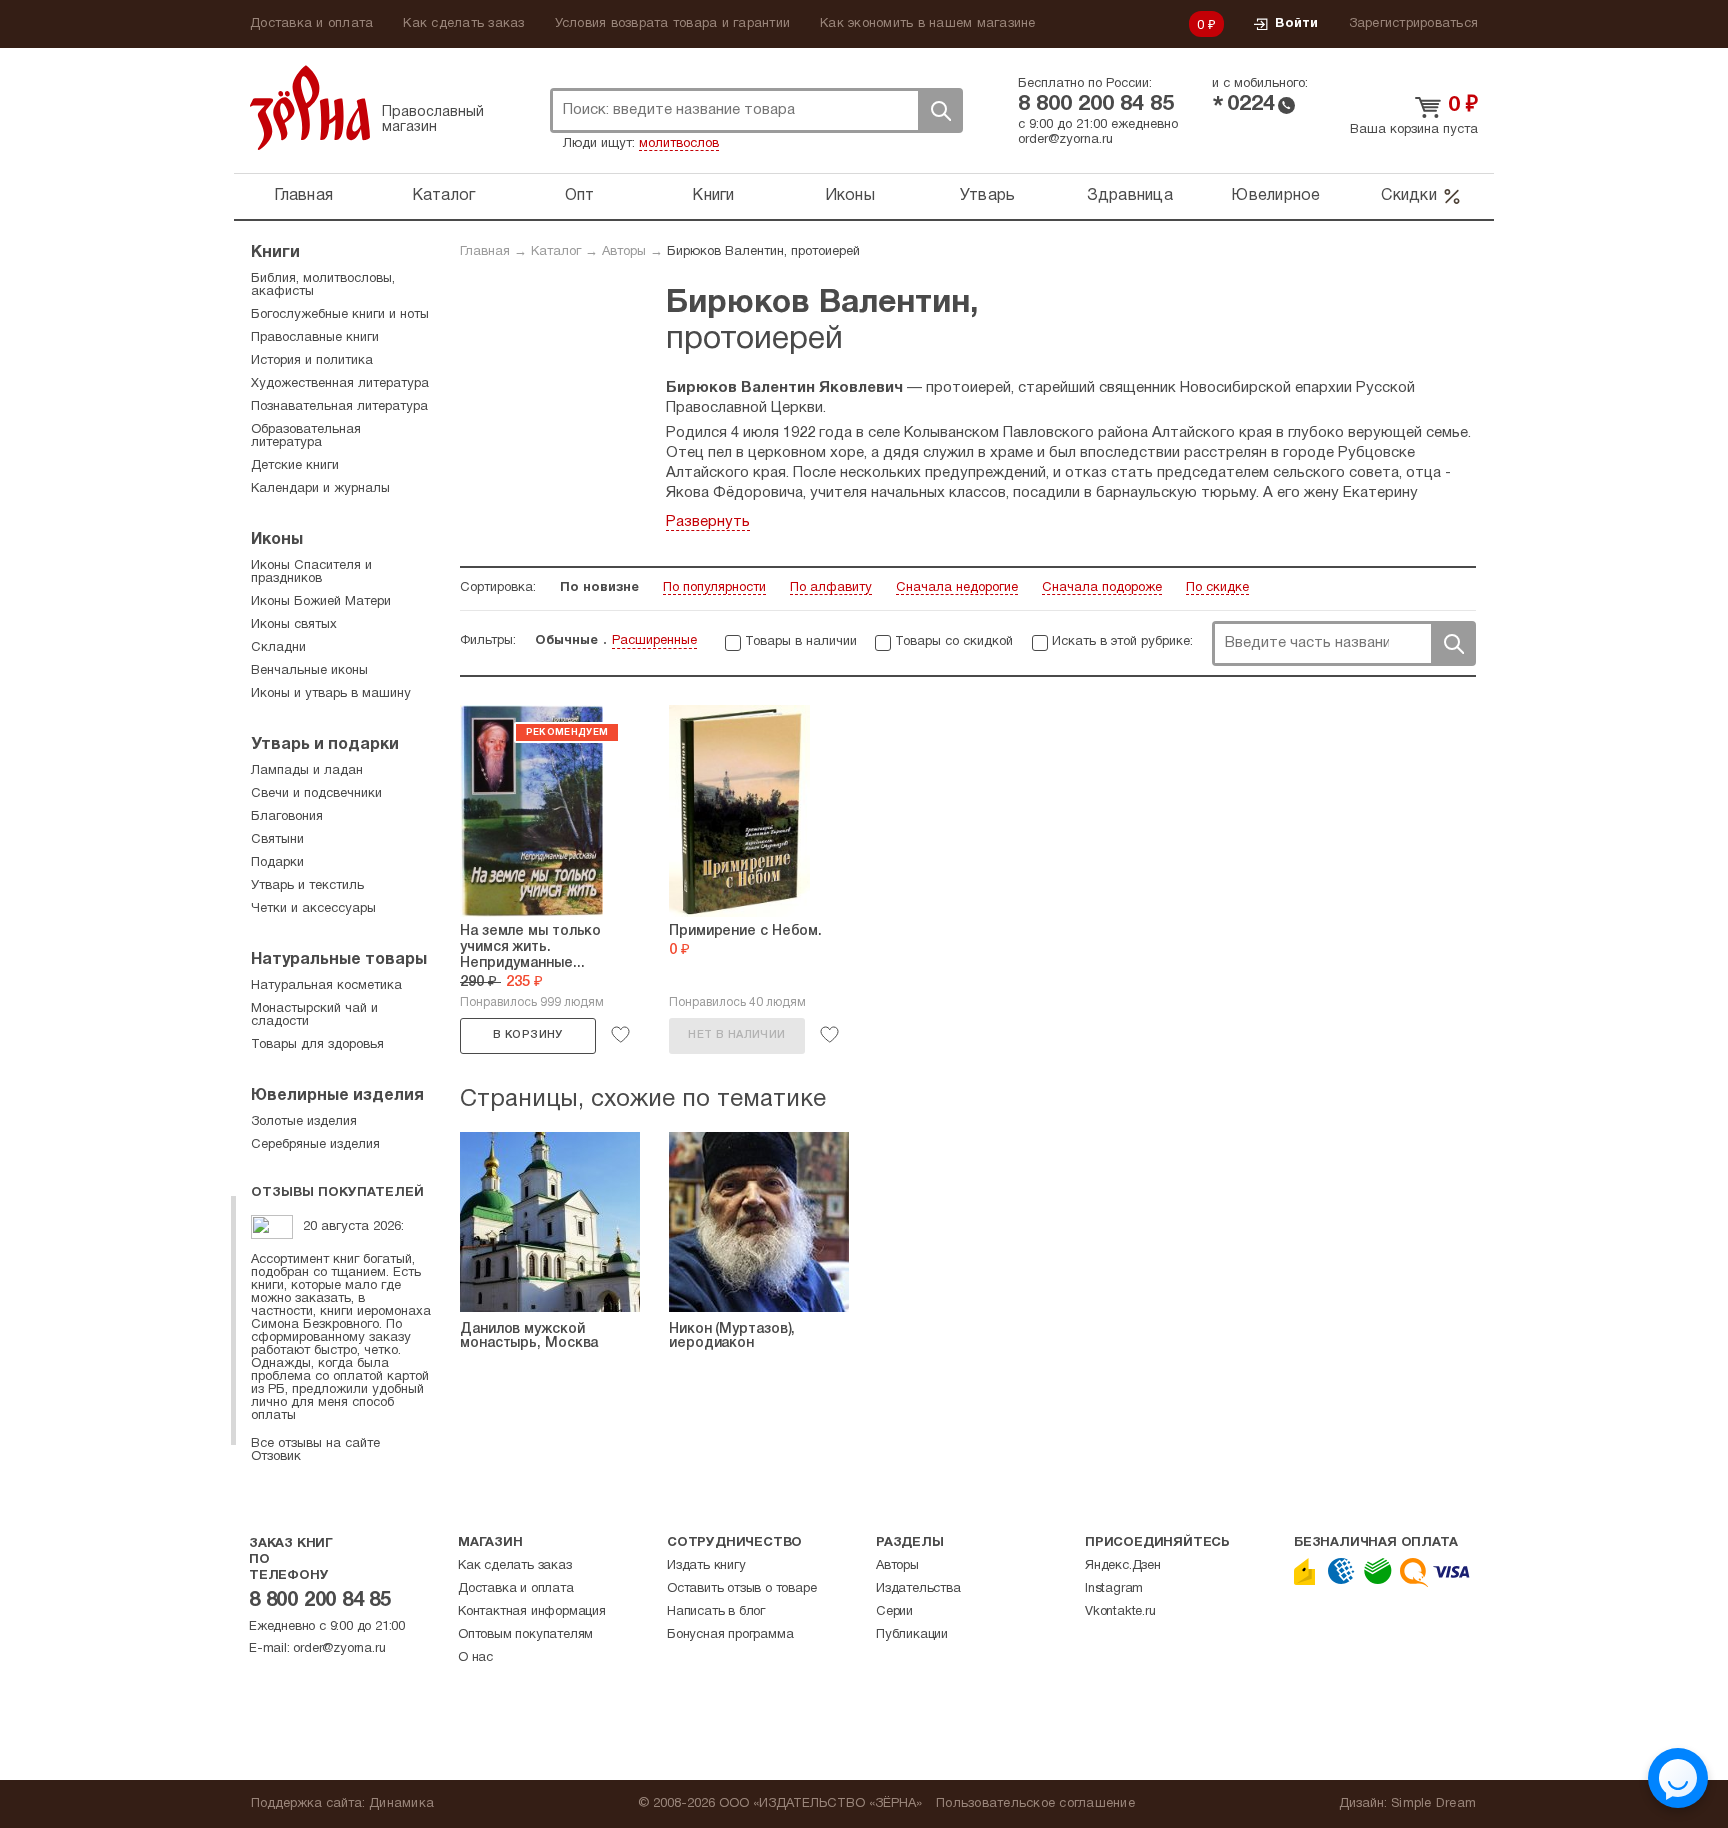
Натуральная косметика (326, 986)
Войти (1296, 24)
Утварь (988, 196)
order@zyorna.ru (1065, 140)
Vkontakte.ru (1120, 1612)
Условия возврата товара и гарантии (673, 24)
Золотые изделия (304, 1122)
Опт (580, 196)
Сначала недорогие (957, 588)
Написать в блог (716, 1612)
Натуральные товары (339, 960)
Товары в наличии (801, 642)
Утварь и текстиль (307, 886)
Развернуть (708, 522)
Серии (894, 1612)
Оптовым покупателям (525, 1635)
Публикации (912, 1635)
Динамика (401, 1804)
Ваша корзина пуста (1414, 130)
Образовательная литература (306, 436)
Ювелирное (1275, 196)
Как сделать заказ (463, 24)
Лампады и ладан (307, 771)
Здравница (1130, 196)
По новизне (599, 588)
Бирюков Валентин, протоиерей (763, 252)
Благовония (287, 817)
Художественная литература (340, 384)
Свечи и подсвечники (316, 794)
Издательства (918, 1589)
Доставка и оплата (311, 24)
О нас (475, 1658)
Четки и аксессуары (313, 909)
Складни (278, 648)
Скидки (1409, 196)
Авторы (624, 252)
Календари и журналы (320, 489)
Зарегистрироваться (1414, 24)
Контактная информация (532, 1612)
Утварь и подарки (325, 745)
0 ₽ (1207, 26)
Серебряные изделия (315, 1145)
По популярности (714, 588)
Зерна (310, 107)
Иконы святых (294, 625)
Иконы (850, 196)
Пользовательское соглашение (1035, 1804)
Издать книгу (706, 1566)
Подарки (277, 863)
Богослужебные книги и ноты (340, 315)
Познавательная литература (339, 407)
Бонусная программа (730, 1635)
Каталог (444, 196)
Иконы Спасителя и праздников (311, 572)
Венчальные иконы (309, 671)
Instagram (1114, 1589)
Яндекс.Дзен (1123, 1566)
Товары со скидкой (954, 642)
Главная (303, 196)
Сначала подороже (1102, 588)
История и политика (312, 361)
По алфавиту (831, 588)
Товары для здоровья (317, 1045)
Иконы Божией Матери (321, 602)
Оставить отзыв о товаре (741, 1589)
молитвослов (679, 144)
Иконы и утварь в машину (331, 694)
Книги (713, 196)
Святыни (277, 840)
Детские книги (295, 466)
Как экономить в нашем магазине (928, 24)
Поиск (940, 110)
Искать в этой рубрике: (1122, 642)
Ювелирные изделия (337, 1096)
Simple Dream (1433, 1804)
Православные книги (315, 338)
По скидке (1217, 588)
